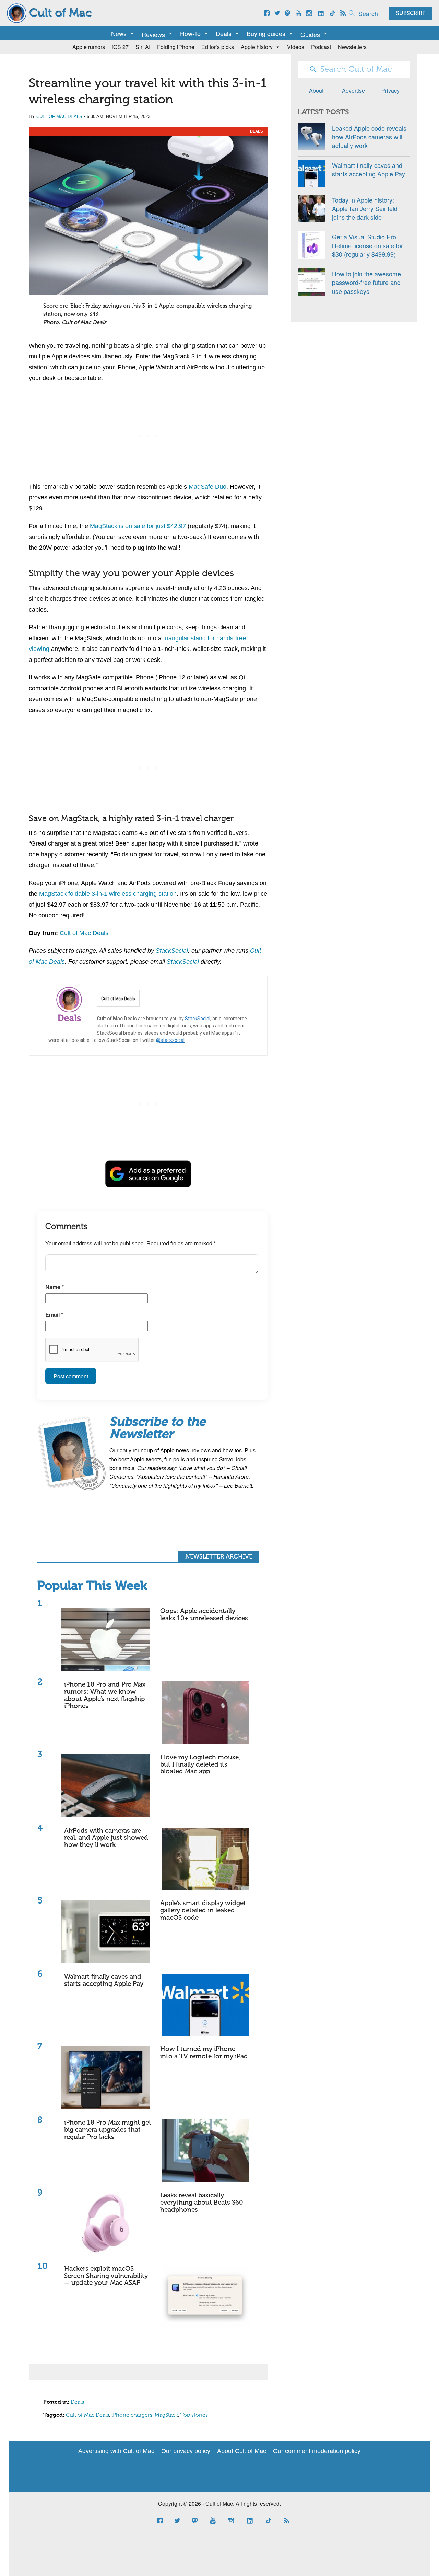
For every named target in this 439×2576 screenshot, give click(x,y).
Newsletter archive (219, 1557)
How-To (190, 33)
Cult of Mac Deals (59, 117)
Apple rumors (89, 47)
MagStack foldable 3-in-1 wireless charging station (108, 894)
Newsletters (352, 47)
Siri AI (143, 47)
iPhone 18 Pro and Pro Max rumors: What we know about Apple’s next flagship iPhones (105, 1695)
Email (54, 1315)
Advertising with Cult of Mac (116, 2451)
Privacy (390, 90)
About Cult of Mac (242, 2451)
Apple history (257, 47)
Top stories (194, 2415)
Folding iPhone (176, 47)
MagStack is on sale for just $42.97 (138, 526)
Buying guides (266, 33)
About (316, 90)
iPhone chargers (132, 2415)
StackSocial (198, 1019)
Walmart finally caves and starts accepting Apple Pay (104, 1980)
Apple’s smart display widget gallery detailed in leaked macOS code (203, 1911)
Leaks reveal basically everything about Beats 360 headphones (202, 2203)
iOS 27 (120, 47)
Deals (224, 33)
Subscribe (411, 14)
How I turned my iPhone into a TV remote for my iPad (204, 2053)
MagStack (166, 2415)
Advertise (353, 90)
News (119, 33)
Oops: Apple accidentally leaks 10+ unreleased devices (204, 1615)
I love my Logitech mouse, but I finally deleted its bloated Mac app (200, 1765)
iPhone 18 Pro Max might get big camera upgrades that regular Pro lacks (108, 2130)
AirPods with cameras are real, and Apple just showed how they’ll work (106, 1838)
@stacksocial (170, 1040)
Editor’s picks (218, 47)
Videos (296, 47)
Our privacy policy (186, 2451)
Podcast (321, 47)
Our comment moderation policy (317, 2451)
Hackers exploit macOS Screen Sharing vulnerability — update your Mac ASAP (106, 2276)
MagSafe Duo (207, 487)
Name (55, 1287)
